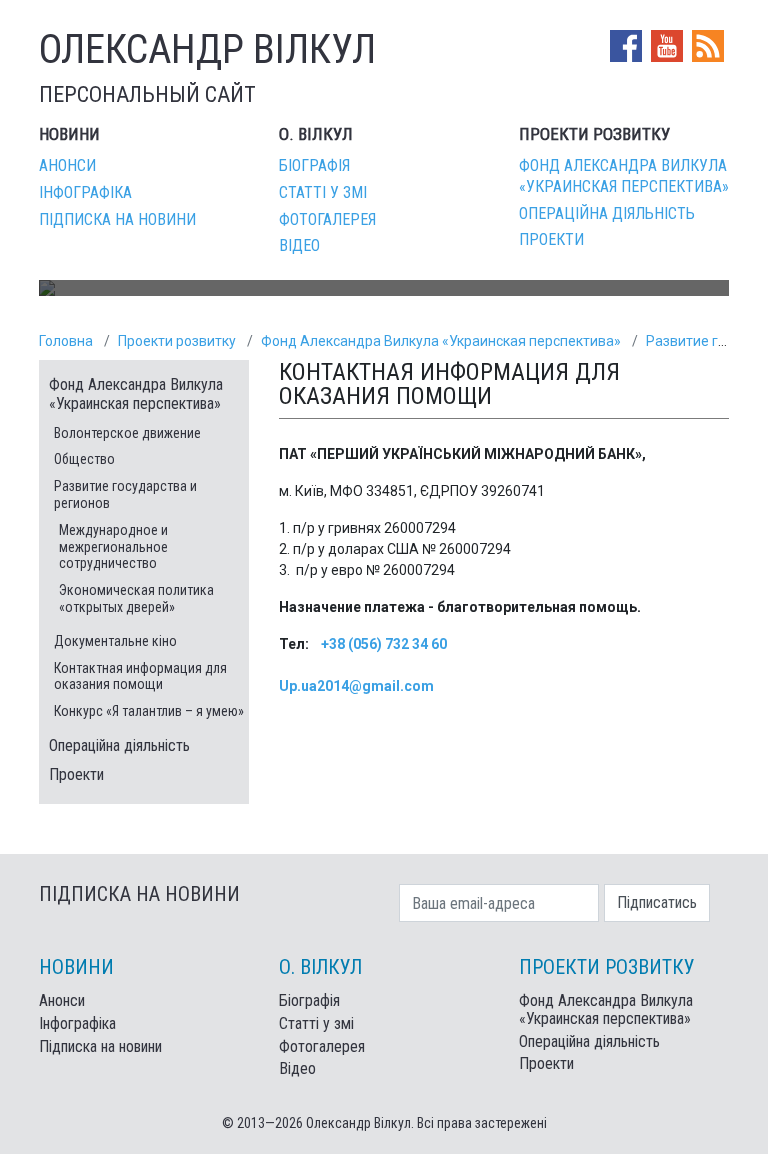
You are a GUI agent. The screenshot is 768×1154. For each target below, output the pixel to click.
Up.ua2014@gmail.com (356, 686)
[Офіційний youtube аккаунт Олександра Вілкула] (669, 44)
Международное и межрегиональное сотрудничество (113, 547)
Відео (299, 245)
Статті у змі (323, 192)
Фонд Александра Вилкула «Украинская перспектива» (624, 176)
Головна (66, 341)
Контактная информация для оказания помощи (140, 676)
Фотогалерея (327, 219)
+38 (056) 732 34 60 (384, 644)
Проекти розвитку (177, 341)
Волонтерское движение (127, 433)
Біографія (314, 165)
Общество (84, 459)
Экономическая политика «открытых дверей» (136, 598)
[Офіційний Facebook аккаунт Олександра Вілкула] (628, 44)
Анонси (67, 165)
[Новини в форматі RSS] (708, 44)
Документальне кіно (115, 641)
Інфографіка (85, 192)
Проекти (551, 239)
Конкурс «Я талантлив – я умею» (149, 711)
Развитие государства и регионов (125, 494)
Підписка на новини (117, 219)
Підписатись (657, 902)
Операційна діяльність (607, 213)
